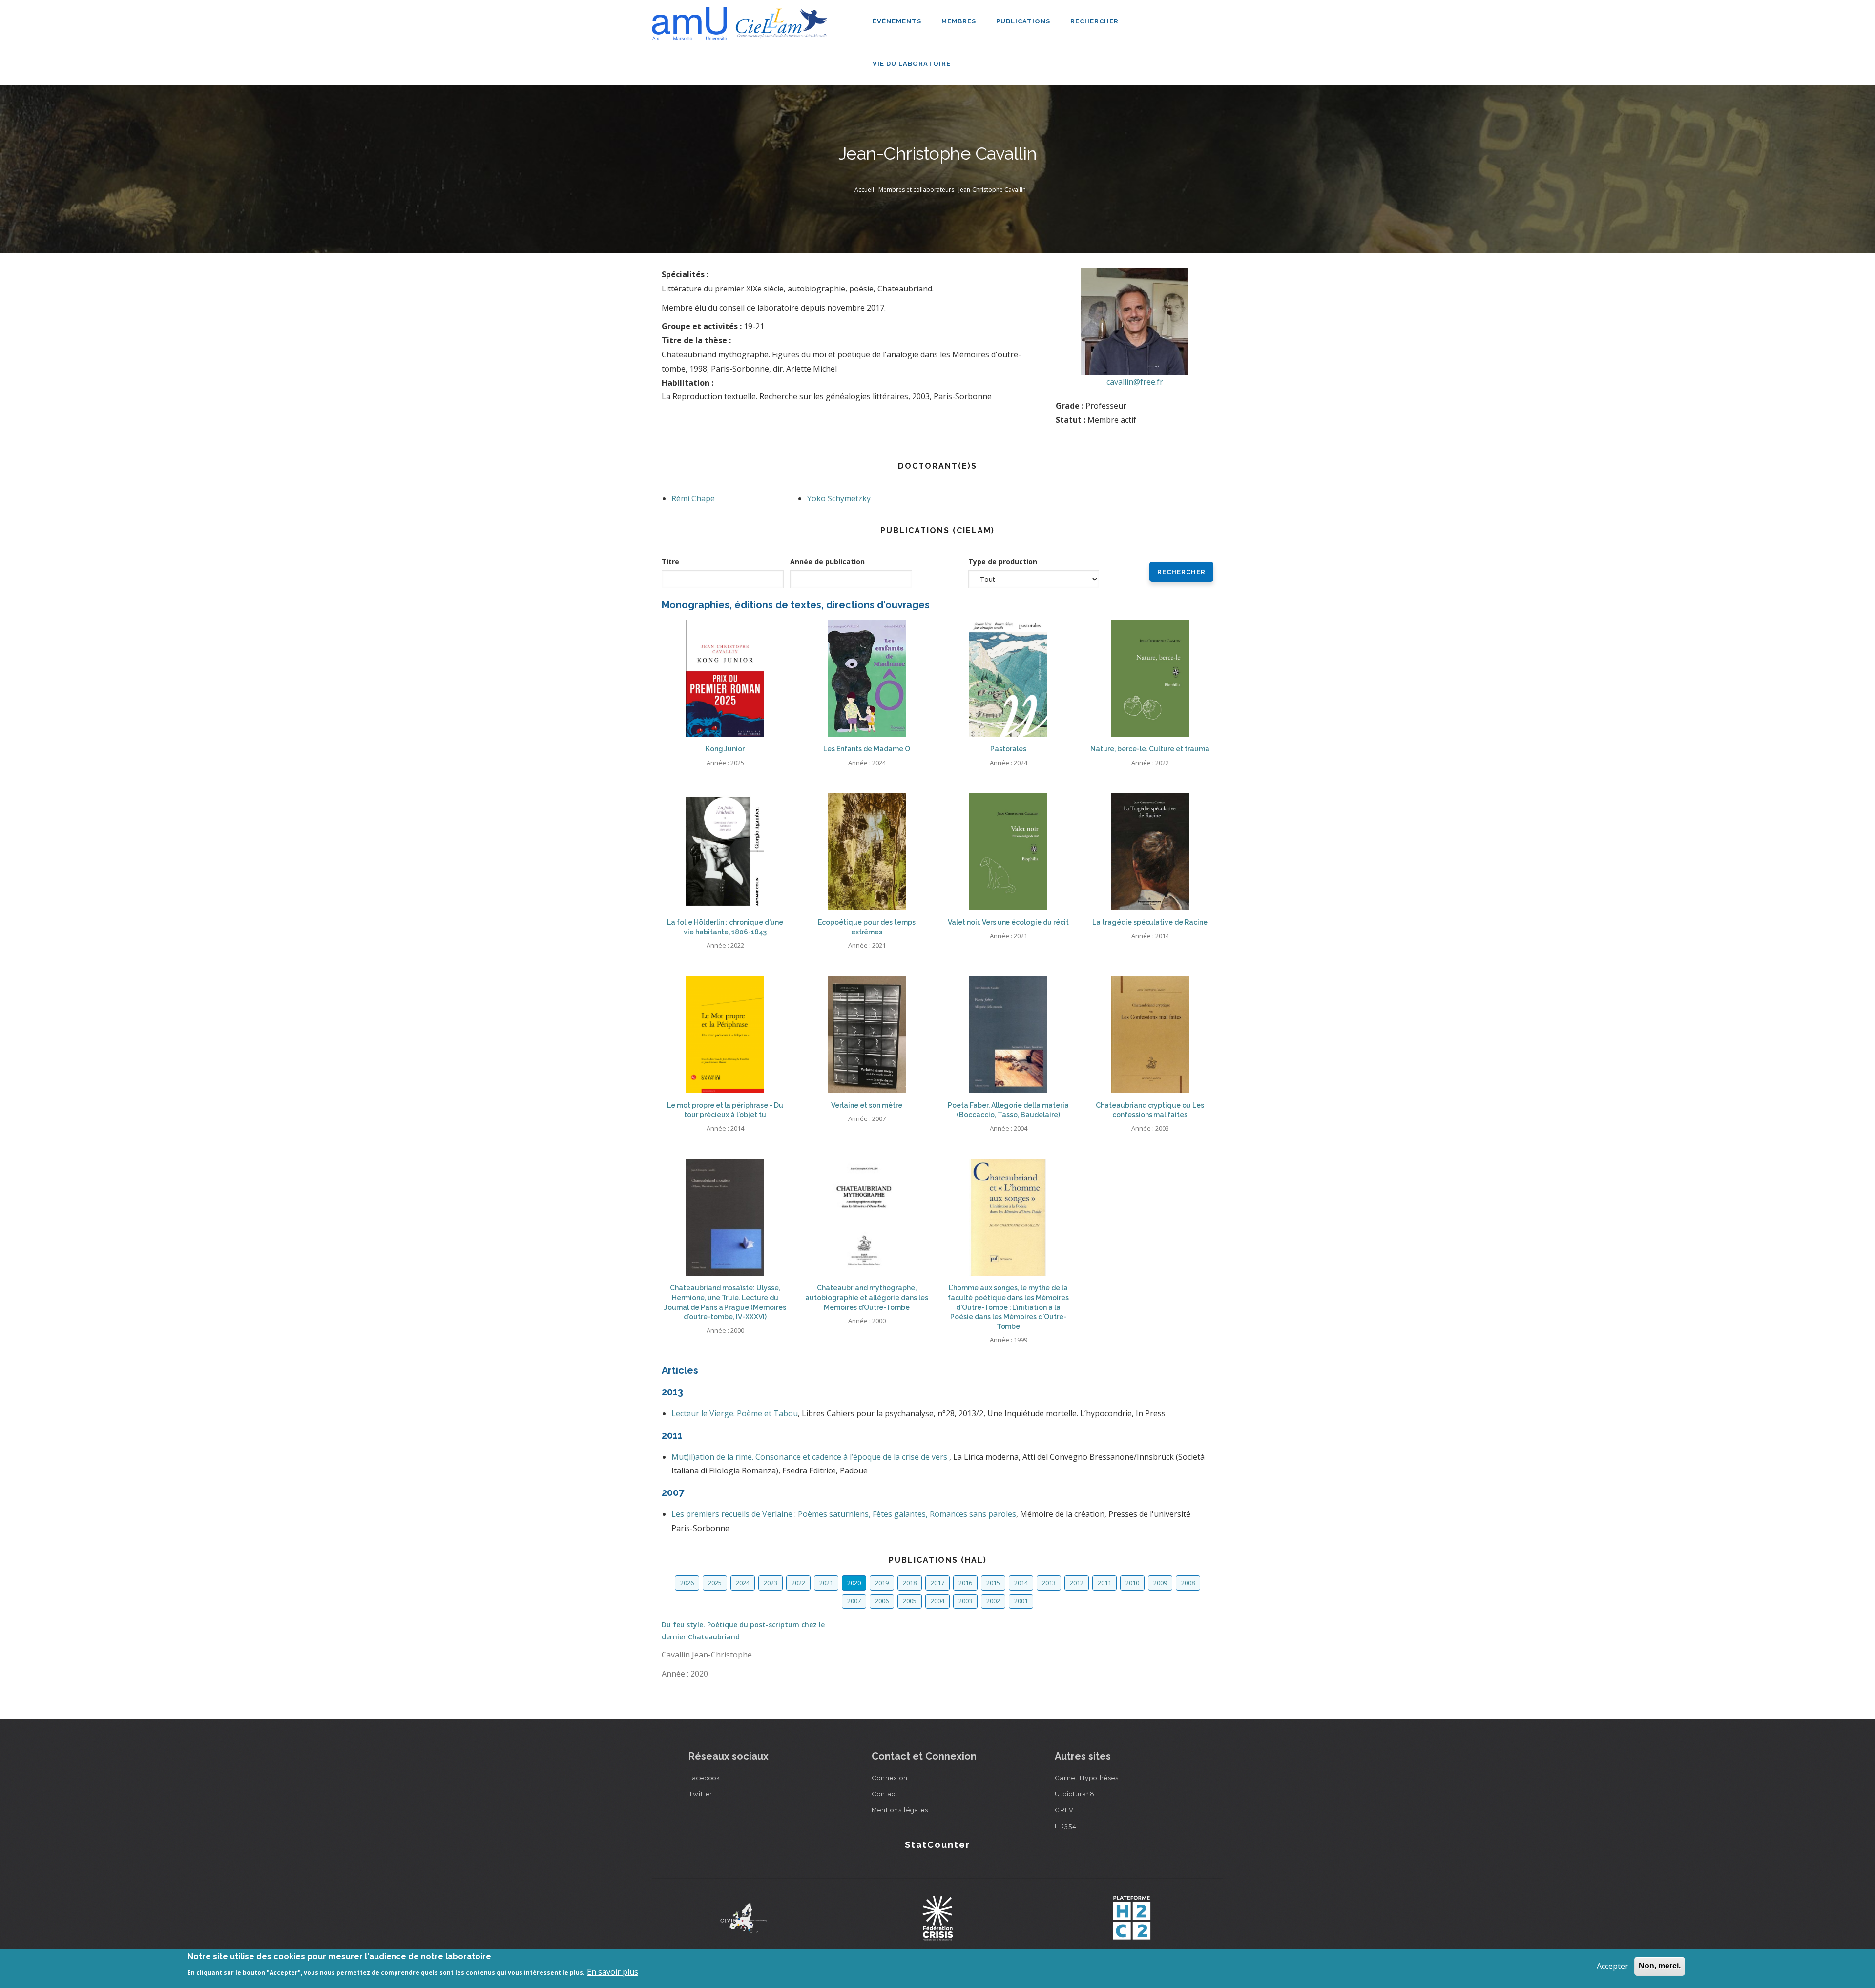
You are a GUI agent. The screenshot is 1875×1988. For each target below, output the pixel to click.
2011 (1104, 1583)
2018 (910, 1583)
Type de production (1003, 562)
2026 (687, 1583)
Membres (960, 21)
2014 (1021, 1583)
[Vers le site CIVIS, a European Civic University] (744, 1918)
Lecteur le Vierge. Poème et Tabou (735, 1413)
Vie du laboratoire (913, 64)
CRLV (1064, 1810)
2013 (1049, 1583)
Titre (670, 562)
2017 (937, 1583)
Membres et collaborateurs (916, 190)
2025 (715, 1583)
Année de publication (827, 562)
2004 (937, 1601)
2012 (1077, 1583)
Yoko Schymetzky (839, 498)
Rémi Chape (693, 498)
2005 (910, 1601)
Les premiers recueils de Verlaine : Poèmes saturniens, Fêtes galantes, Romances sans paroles (844, 1514)
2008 (1188, 1583)
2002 (993, 1601)
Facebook (704, 1778)
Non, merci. (1660, 1966)
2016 (965, 1583)
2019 (882, 1583)
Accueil (864, 190)
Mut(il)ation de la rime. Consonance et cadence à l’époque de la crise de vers (810, 1457)
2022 (798, 1583)
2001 (1021, 1601)
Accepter (1613, 1966)
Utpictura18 (1075, 1794)
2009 (1160, 1583)
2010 (1132, 1583)
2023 (771, 1583)
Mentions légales (900, 1810)
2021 (826, 1583)
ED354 (1066, 1826)
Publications (1024, 21)
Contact (885, 1794)
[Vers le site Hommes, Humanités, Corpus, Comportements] (1131, 1918)
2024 (743, 1583)
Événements (898, 21)
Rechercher (1094, 21)
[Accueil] (742, 20)
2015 (993, 1583)
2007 (854, 1601)
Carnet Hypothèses (1087, 1778)
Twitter (700, 1794)
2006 (882, 1601)
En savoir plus (613, 1972)
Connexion (890, 1778)
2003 (965, 1601)
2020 (854, 1583)
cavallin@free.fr (1135, 382)
